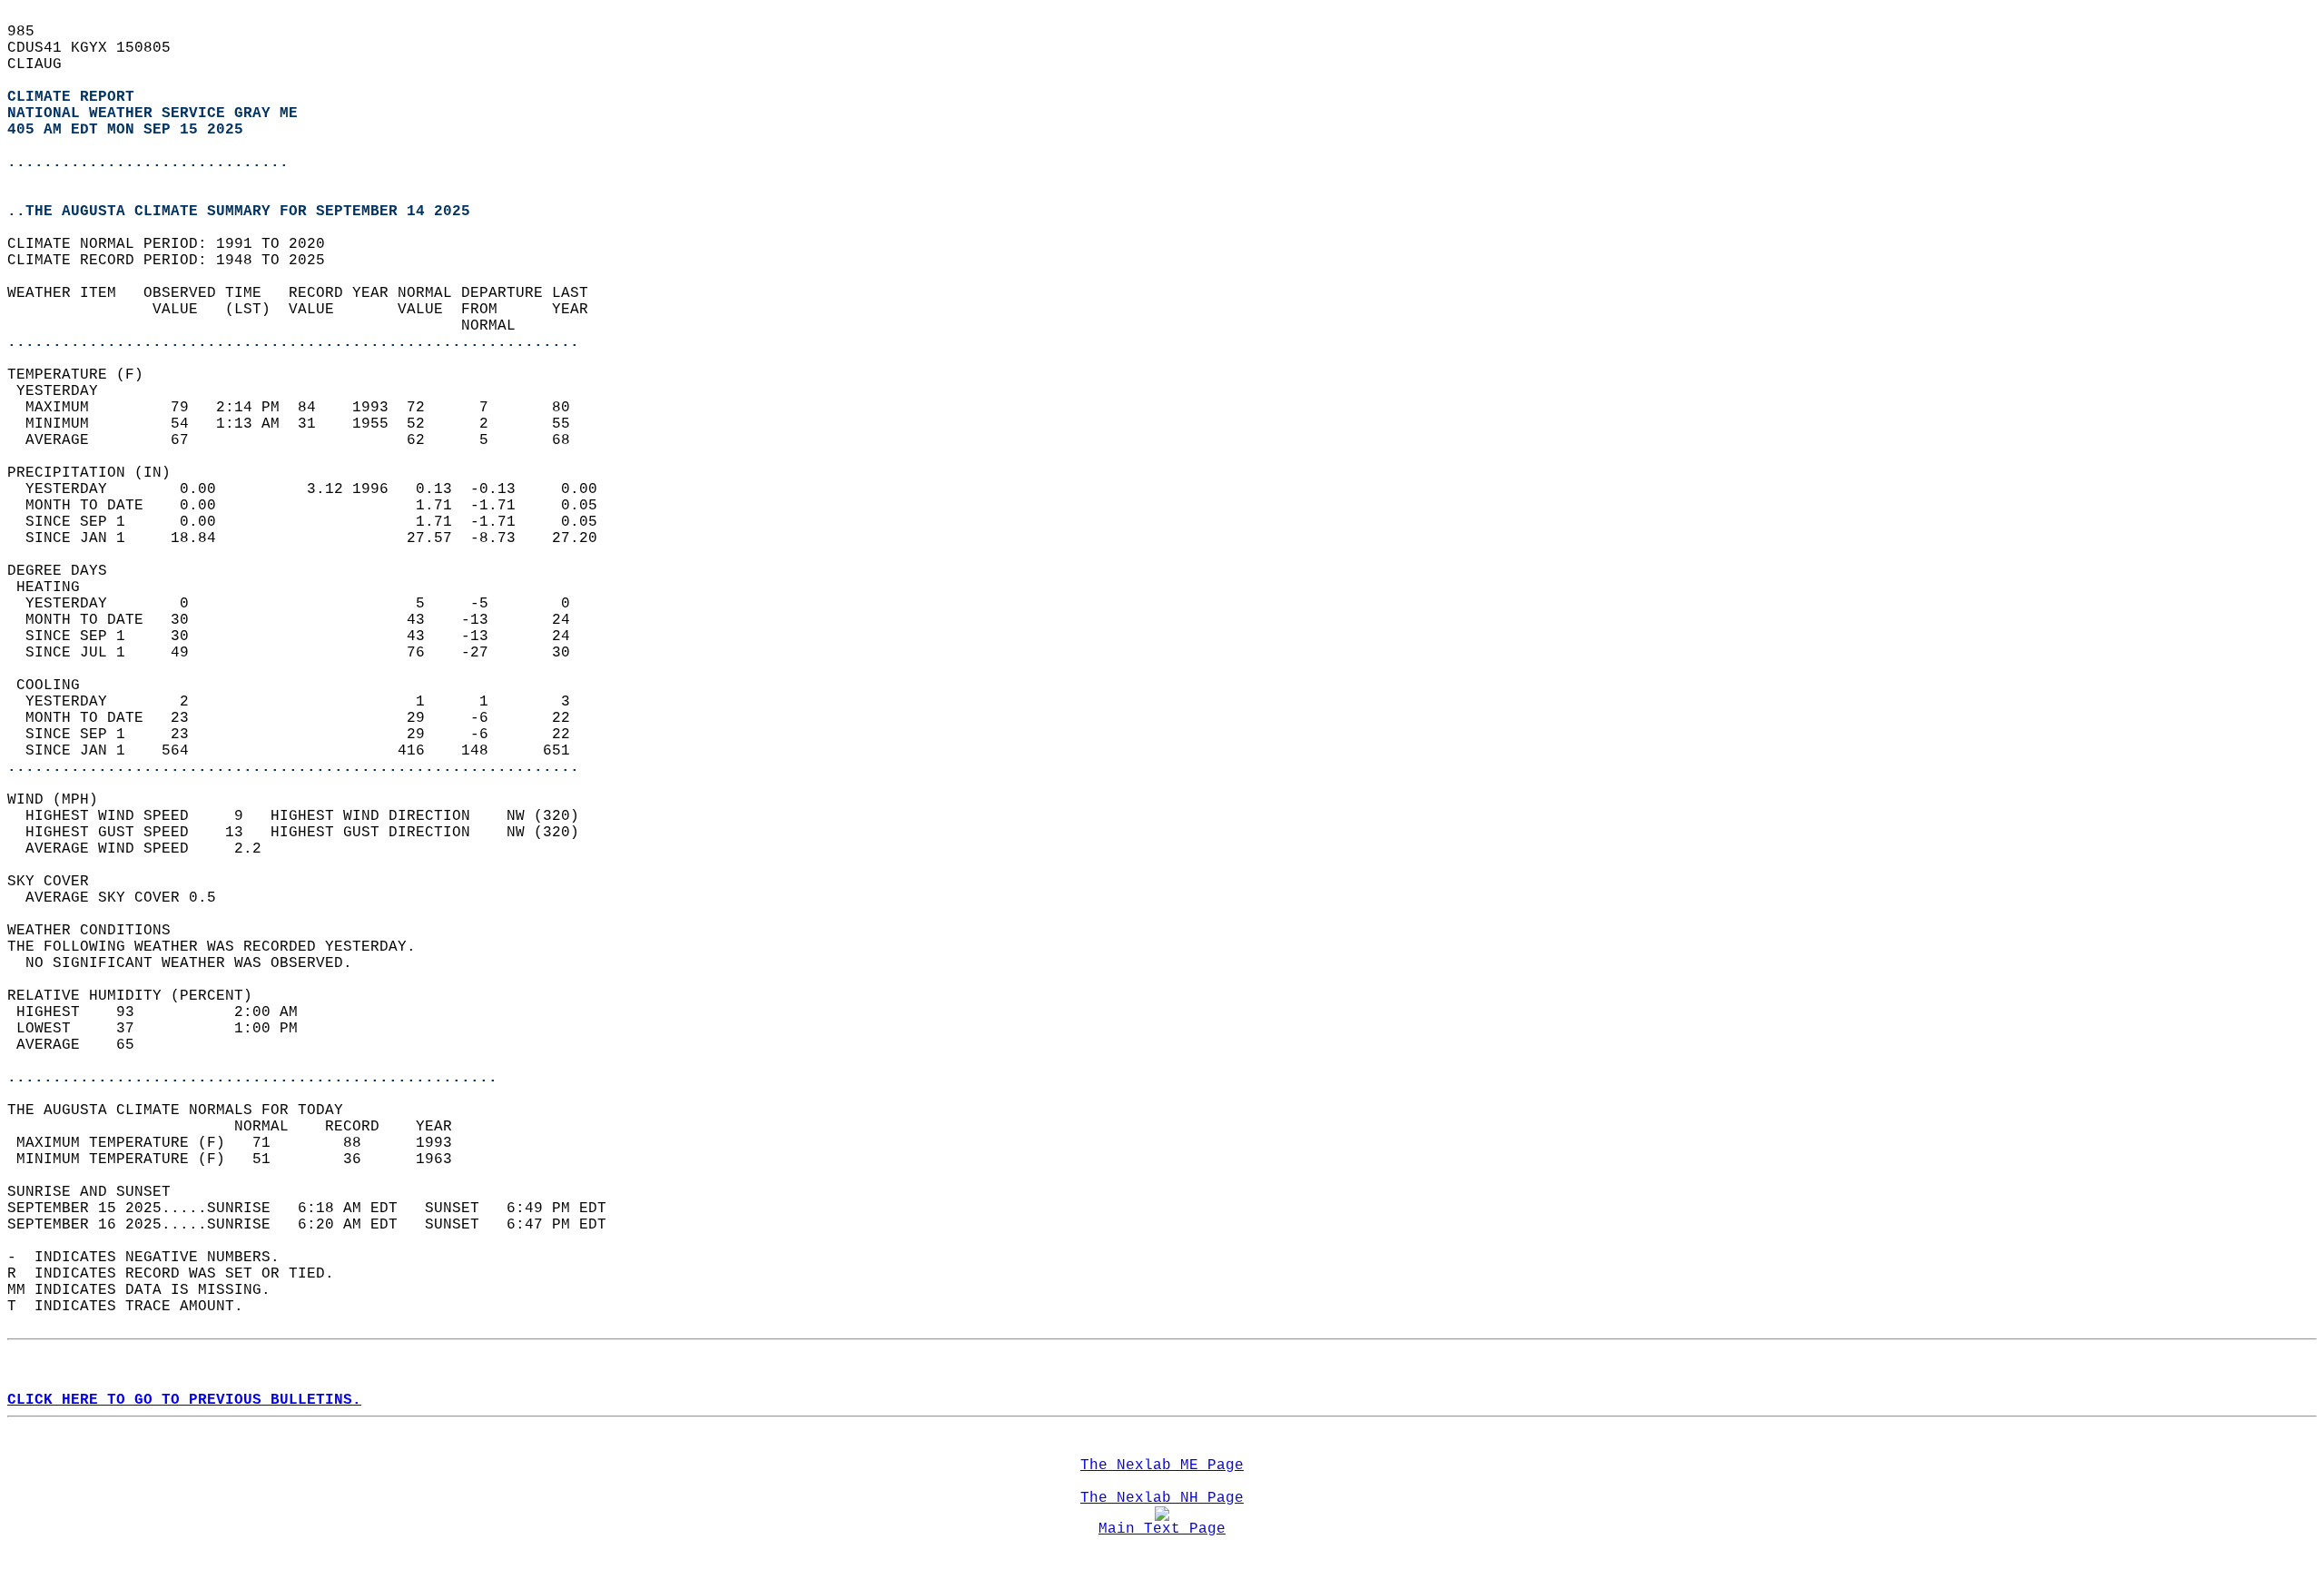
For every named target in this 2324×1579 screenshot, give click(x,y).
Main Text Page (1162, 1529)
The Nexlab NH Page (1162, 1498)
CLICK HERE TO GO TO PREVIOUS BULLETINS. (184, 1400)
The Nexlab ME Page (1162, 1466)
